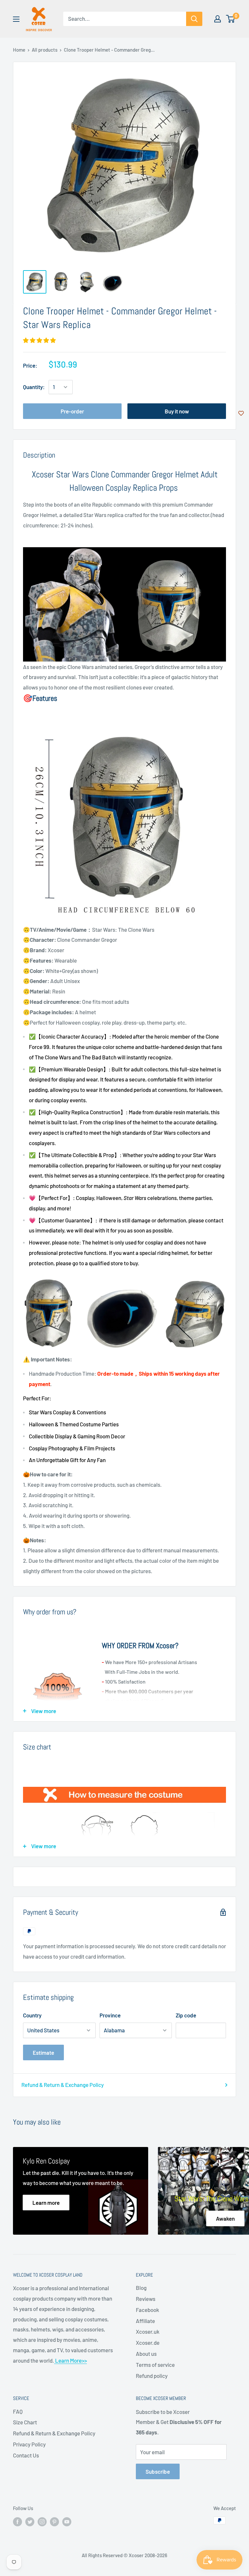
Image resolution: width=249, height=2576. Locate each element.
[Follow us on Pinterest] (54, 2521)
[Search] (194, 19)
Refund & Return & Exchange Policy (63, 2085)
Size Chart (25, 2422)
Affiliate (145, 2321)
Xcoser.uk (148, 2331)
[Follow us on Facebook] (18, 2521)
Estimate (43, 2052)
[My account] (218, 19)
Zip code (186, 2015)
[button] (40, 340)
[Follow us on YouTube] (67, 2521)
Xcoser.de (148, 2342)
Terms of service (155, 2365)
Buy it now (177, 411)
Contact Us (26, 2455)
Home (19, 50)
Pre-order (72, 411)
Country (32, 2015)
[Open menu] (16, 19)
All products (45, 50)
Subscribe (158, 2471)
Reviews (146, 2299)
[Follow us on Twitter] (30, 2521)
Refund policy (152, 2376)
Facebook (148, 2310)
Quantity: (34, 387)
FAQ (18, 2411)
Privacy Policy (29, 2444)
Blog (141, 2288)
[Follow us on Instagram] (42, 2521)
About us (146, 2354)
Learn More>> (71, 2360)
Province (110, 2015)
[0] (231, 19)
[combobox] (125, 19)
